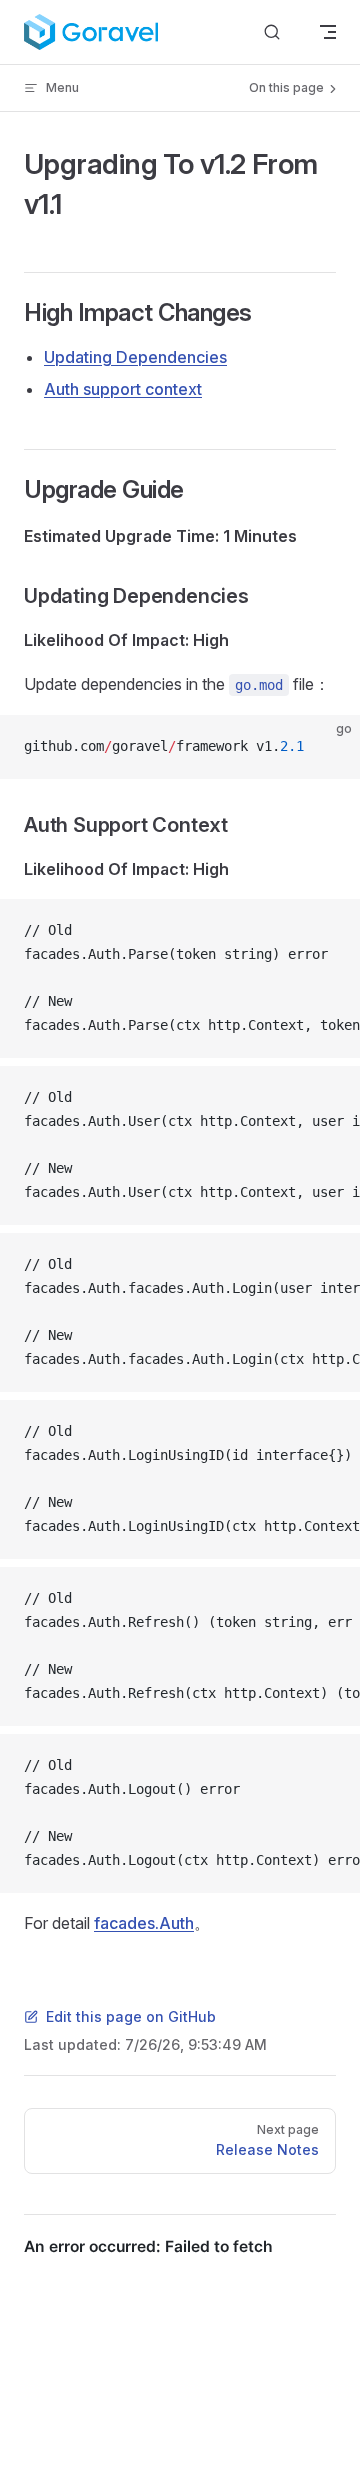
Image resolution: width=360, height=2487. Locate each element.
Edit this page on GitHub (131, 2016)
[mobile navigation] (328, 32)
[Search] (272, 32)
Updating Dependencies (135, 357)
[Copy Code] (328, 747)
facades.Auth (144, 1923)
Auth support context (123, 389)
